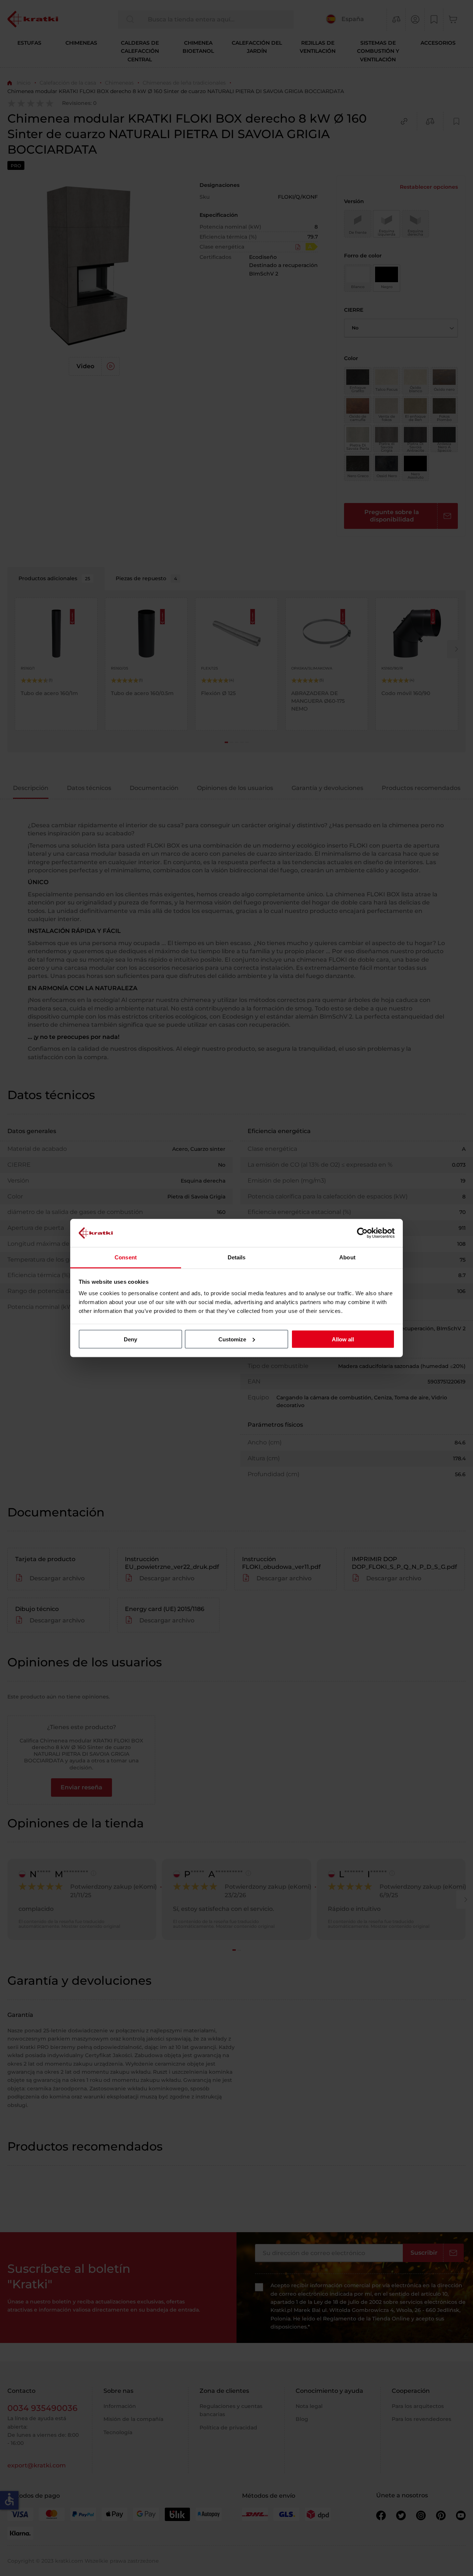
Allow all (343, 1339)
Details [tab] (237, 1257)
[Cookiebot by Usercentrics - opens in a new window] (362, 1233)
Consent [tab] (126, 1257)
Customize (232, 1339)
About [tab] (347, 1257)
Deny (130, 1339)
